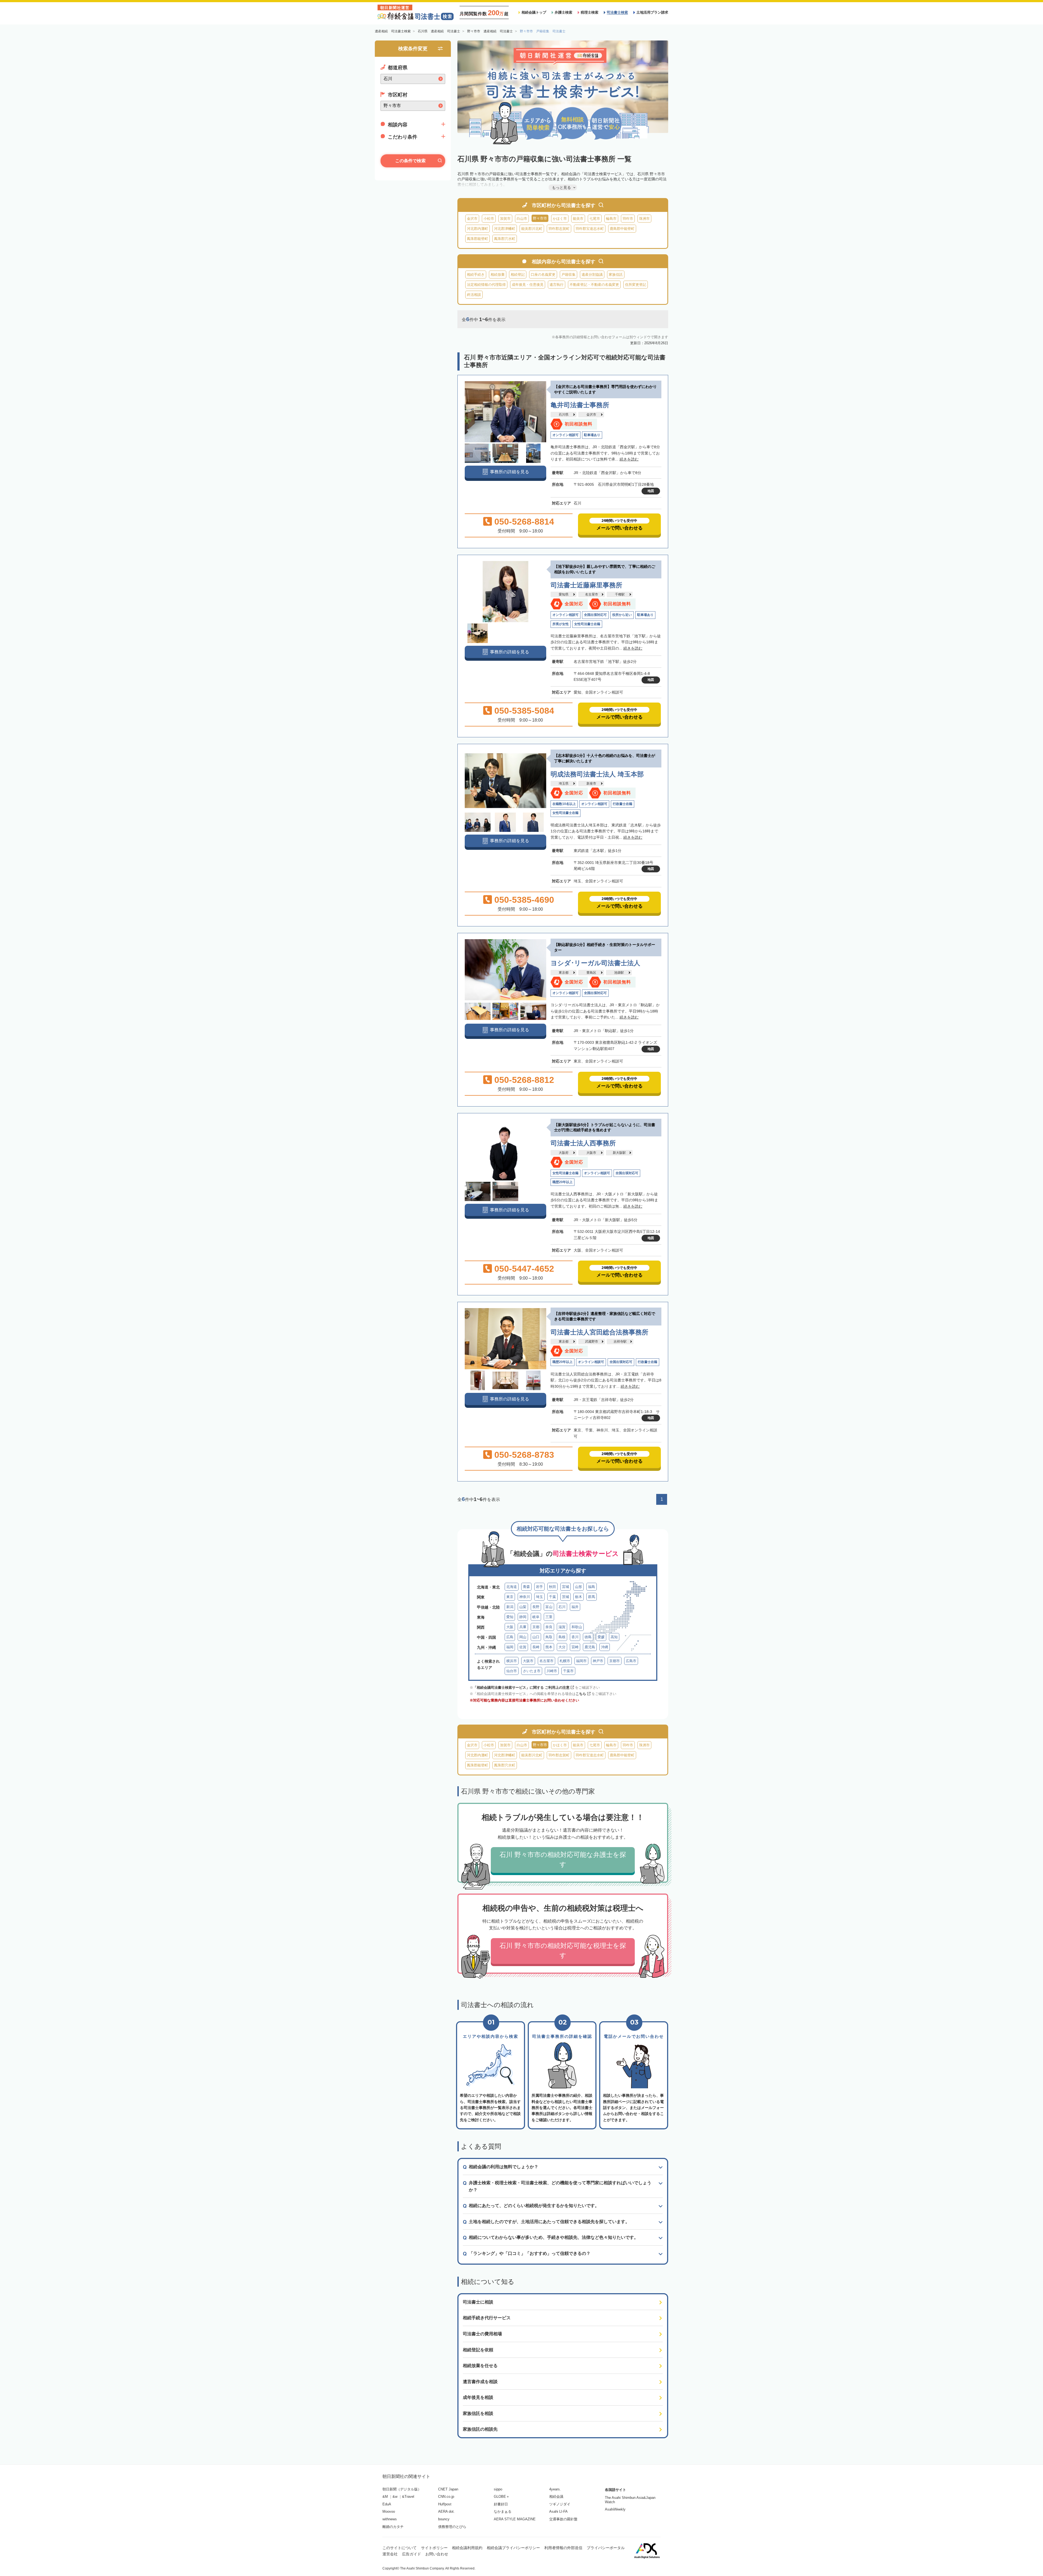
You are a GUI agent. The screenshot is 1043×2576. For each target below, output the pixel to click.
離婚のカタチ (393, 2527)
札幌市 (565, 1661)
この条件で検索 (410, 161)
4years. (555, 2489)
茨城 (566, 1597)
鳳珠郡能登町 (477, 239)
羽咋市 (628, 219)
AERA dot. (446, 2511)
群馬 (592, 1597)
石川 (562, 1607)
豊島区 (591, 973)
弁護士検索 (563, 12)
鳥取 (549, 1637)
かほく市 (560, 219)
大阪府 (564, 1153)
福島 (592, 1587)
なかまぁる (503, 2511)
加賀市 (505, 219)
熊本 (549, 1647)
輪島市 (611, 219)
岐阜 (536, 1617)
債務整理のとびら (452, 2527)
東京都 (564, 973)
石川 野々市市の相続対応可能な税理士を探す (563, 1950)
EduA (387, 2504)
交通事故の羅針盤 (563, 2519)
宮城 (566, 1587)
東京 (510, 1597)
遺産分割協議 (592, 275)
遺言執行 (557, 285)
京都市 (615, 1661)
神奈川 (525, 1597)
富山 (549, 1607)
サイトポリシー (434, 2548)
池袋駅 (619, 973)
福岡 (510, 1647)
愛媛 (601, 1637)
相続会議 (556, 2497)
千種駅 (620, 594)
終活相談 (474, 295)
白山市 (522, 219)
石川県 (564, 415)
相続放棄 (498, 275)
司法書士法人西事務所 (583, 1143)
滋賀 (562, 1627)
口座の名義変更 (543, 275)
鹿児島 (590, 1647)
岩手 (539, 1587)
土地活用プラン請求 (652, 12)
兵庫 (523, 1627)
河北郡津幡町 (505, 229)
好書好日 (501, 2504)
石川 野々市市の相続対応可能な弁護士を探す (563, 1859)
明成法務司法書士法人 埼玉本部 (597, 774)
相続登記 (518, 275)
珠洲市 (644, 219)
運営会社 (390, 2554)
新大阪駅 (619, 1153)
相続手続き (476, 275)
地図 (651, 491)
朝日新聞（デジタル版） (402, 2489)
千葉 (552, 1597)
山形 (579, 1587)
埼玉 (539, 1597)
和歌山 (577, 1627)
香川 (575, 1637)
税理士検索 (590, 12)
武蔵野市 (592, 1342)
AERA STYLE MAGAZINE (515, 2519)
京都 (536, 1627)
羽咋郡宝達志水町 (590, 229)
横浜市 (512, 1661)
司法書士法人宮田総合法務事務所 (599, 1332)
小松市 (489, 219)
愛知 (510, 1617)
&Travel (408, 2497)
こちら (581, 1694)
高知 (614, 1637)
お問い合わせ (437, 2554)
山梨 (523, 1607)
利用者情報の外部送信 (563, 2548)
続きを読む (629, 459)
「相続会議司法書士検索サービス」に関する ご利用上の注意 (521, 1687)
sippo (498, 2489)
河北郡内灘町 (477, 229)
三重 (549, 1617)
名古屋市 (592, 594)
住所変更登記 (636, 285)
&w (395, 2497)
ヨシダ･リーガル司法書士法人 (595, 963)
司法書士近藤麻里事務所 (586, 585)
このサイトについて (400, 2548)
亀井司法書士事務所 (580, 405)
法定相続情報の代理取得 (486, 285)
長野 (536, 1607)
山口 (536, 1637)
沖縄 (605, 1647)
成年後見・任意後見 (528, 285)
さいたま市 (532, 1671)
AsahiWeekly (615, 2509)
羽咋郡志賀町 (559, 229)
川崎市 (552, 1671)
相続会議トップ (534, 12)
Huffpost (445, 2504)
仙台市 (512, 1671)
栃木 (579, 1597)
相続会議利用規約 (467, 2548)
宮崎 (575, 1647)
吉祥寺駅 (620, 1342)
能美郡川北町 (532, 229)
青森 (526, 1587)
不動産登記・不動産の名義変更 (594, 285)
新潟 (510, 1607)
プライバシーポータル (606, 2548)
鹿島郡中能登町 (622, 229)
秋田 (552, 1587)
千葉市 (568, 1671)
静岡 (523, 1617)
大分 (562, 1647)
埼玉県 (564, 784)
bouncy (444, 2519)
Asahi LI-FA (558, 2511)
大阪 (510, 1627)
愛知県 (564, 594)
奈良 (549, 1627)
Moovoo (389, 2511)
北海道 (512, 1587)
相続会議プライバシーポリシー (513, 2548)
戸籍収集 (568, 275)
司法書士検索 (617, 12)
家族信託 (616, 275)
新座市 (591, 784)
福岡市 (581, 1661)
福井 (575, 1607)
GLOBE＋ (502, 2497)
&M (385, 2497)
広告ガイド (411, 2554)
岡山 (523, 1637)
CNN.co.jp (446, 2497)
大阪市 (591, 1153)
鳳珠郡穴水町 (505, 239)
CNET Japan (448, 2489)
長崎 (536, 1647)
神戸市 (598, 1661)
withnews (390, 2519)
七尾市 (595, 219)
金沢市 (472, 219)
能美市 (578, 219)
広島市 (631, 1661)
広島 (510, 1637)
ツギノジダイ (560, 2504)
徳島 (588, 1637)
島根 (562, 1637)
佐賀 (523, 1647)
